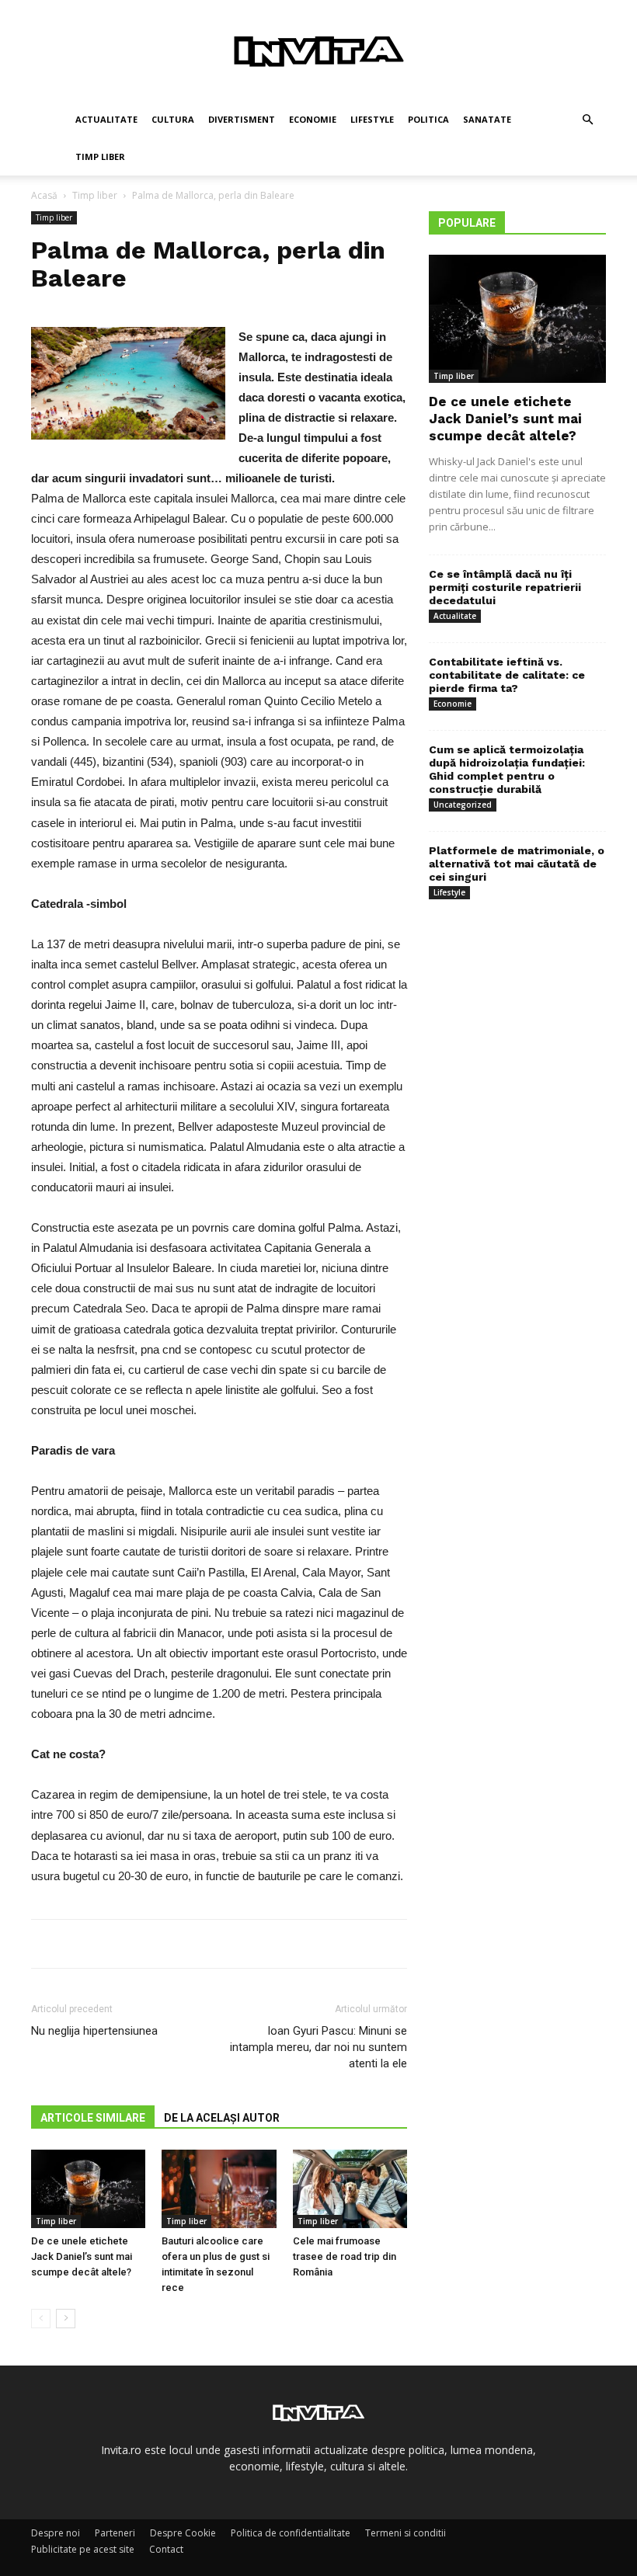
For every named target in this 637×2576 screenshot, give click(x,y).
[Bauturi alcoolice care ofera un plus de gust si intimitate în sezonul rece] (219, 2189)
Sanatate (487, 119)
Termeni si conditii (406, 2533)
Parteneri (115, 2533)
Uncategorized (463, 805)
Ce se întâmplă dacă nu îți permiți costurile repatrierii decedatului (505, 587)
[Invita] (318, 51)
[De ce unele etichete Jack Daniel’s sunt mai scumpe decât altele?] (88, 2189)
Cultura (173, 119)
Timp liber (100, 156)
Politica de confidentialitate (291, 2533)
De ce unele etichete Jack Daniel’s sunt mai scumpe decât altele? (82, 2256)
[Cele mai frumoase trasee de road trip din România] (350, 2189)
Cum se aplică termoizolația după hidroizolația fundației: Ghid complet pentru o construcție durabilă (507, 769)
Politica (428, 119)
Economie (313, 119)
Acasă (44, 195)
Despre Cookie (183, 2533)
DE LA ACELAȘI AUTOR (222, 2118)
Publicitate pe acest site (83, 2549)
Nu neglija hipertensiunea (94, 2031)
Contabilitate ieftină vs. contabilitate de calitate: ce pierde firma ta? (507, 675)
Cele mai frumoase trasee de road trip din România (345, 2256)
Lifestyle (372, 119)
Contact (166, 2549)
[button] (587, 120)
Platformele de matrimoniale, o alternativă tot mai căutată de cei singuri (517, 864)
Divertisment (242, 119)
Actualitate (106, 119)
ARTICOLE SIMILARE (93, 2118)
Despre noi (56, 2533)
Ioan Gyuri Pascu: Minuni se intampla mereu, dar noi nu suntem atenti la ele (318, 2047)
